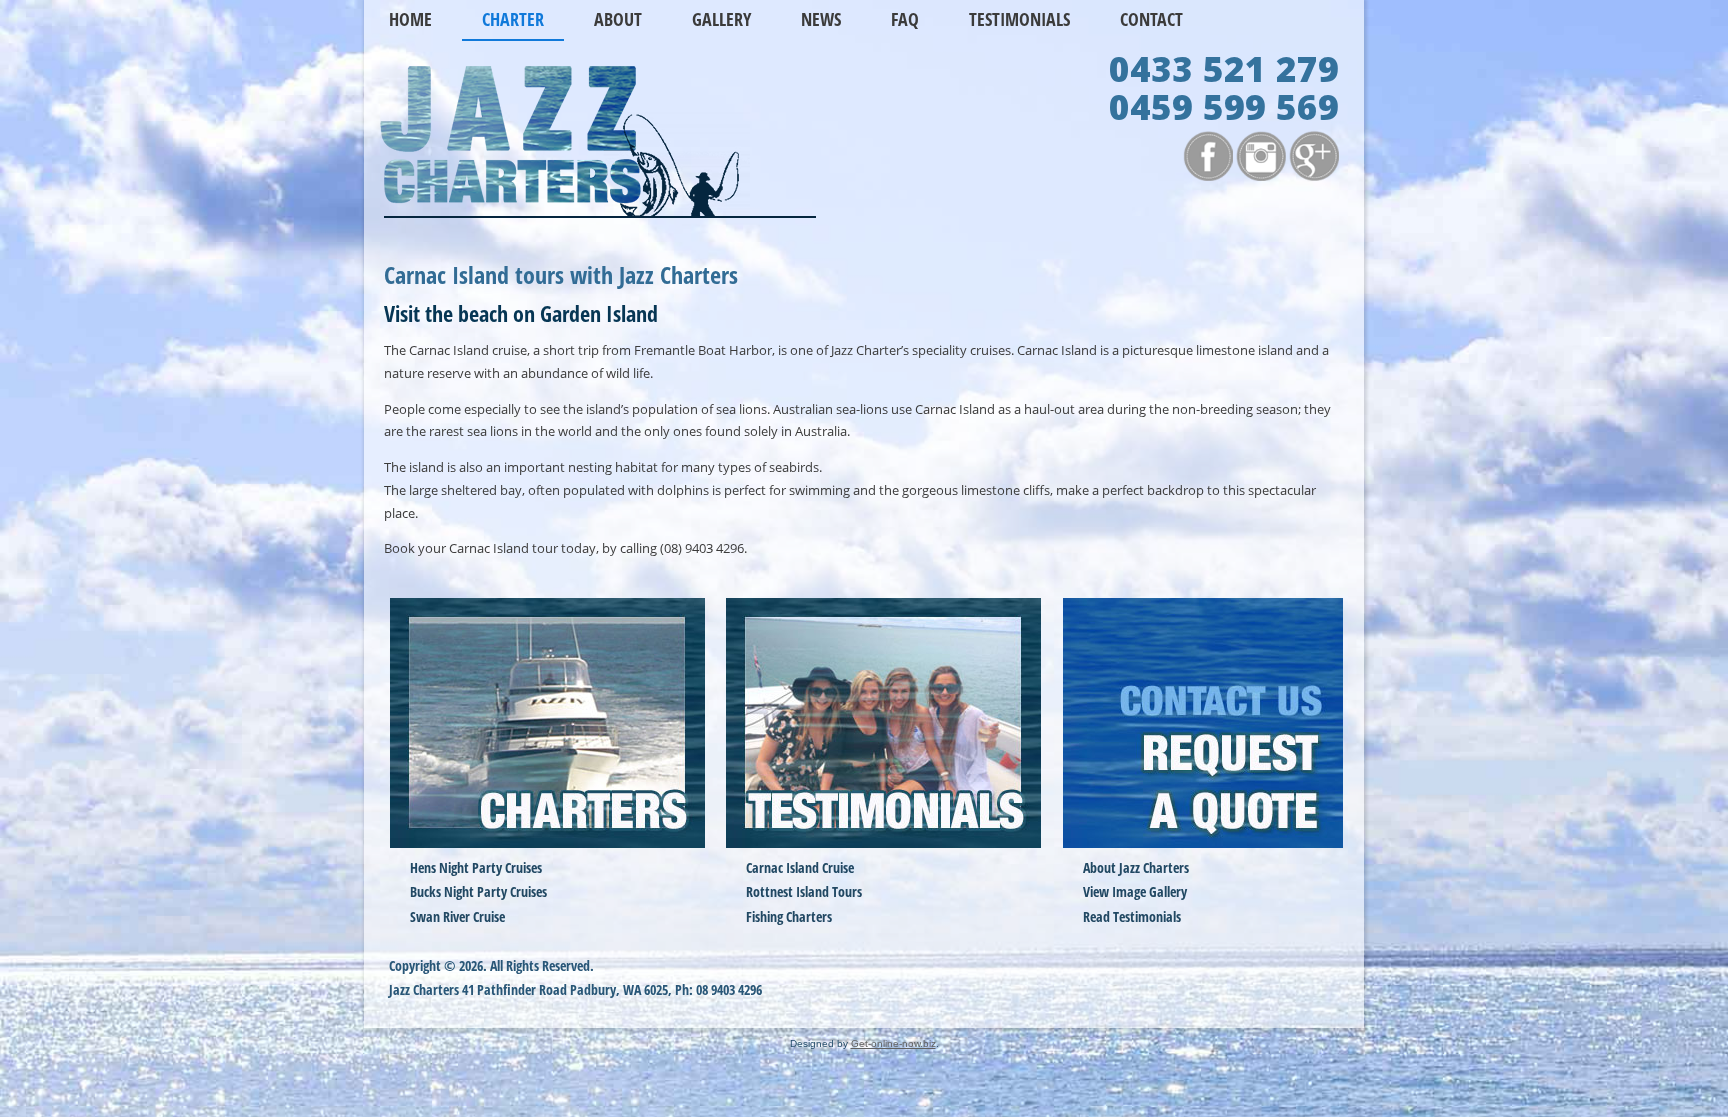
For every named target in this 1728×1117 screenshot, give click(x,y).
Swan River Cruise (457, 916)
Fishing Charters (789, 916)
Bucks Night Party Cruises (478, 891)
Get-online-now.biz (893, 1043)
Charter (513, 19)
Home (410, 19)
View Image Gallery (1135, 891)
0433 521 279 (1224, 74)
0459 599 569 (1224, 112)
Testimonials (1019, 19)
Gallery (721, 19)
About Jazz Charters (1136, 867)
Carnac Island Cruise (800, 867)
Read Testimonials (1132, 916)
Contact (1151, 19)
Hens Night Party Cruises (476, 867)
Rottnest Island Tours (804, 891)
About (618, 19)
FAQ (905, 19)
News (821, 19)
